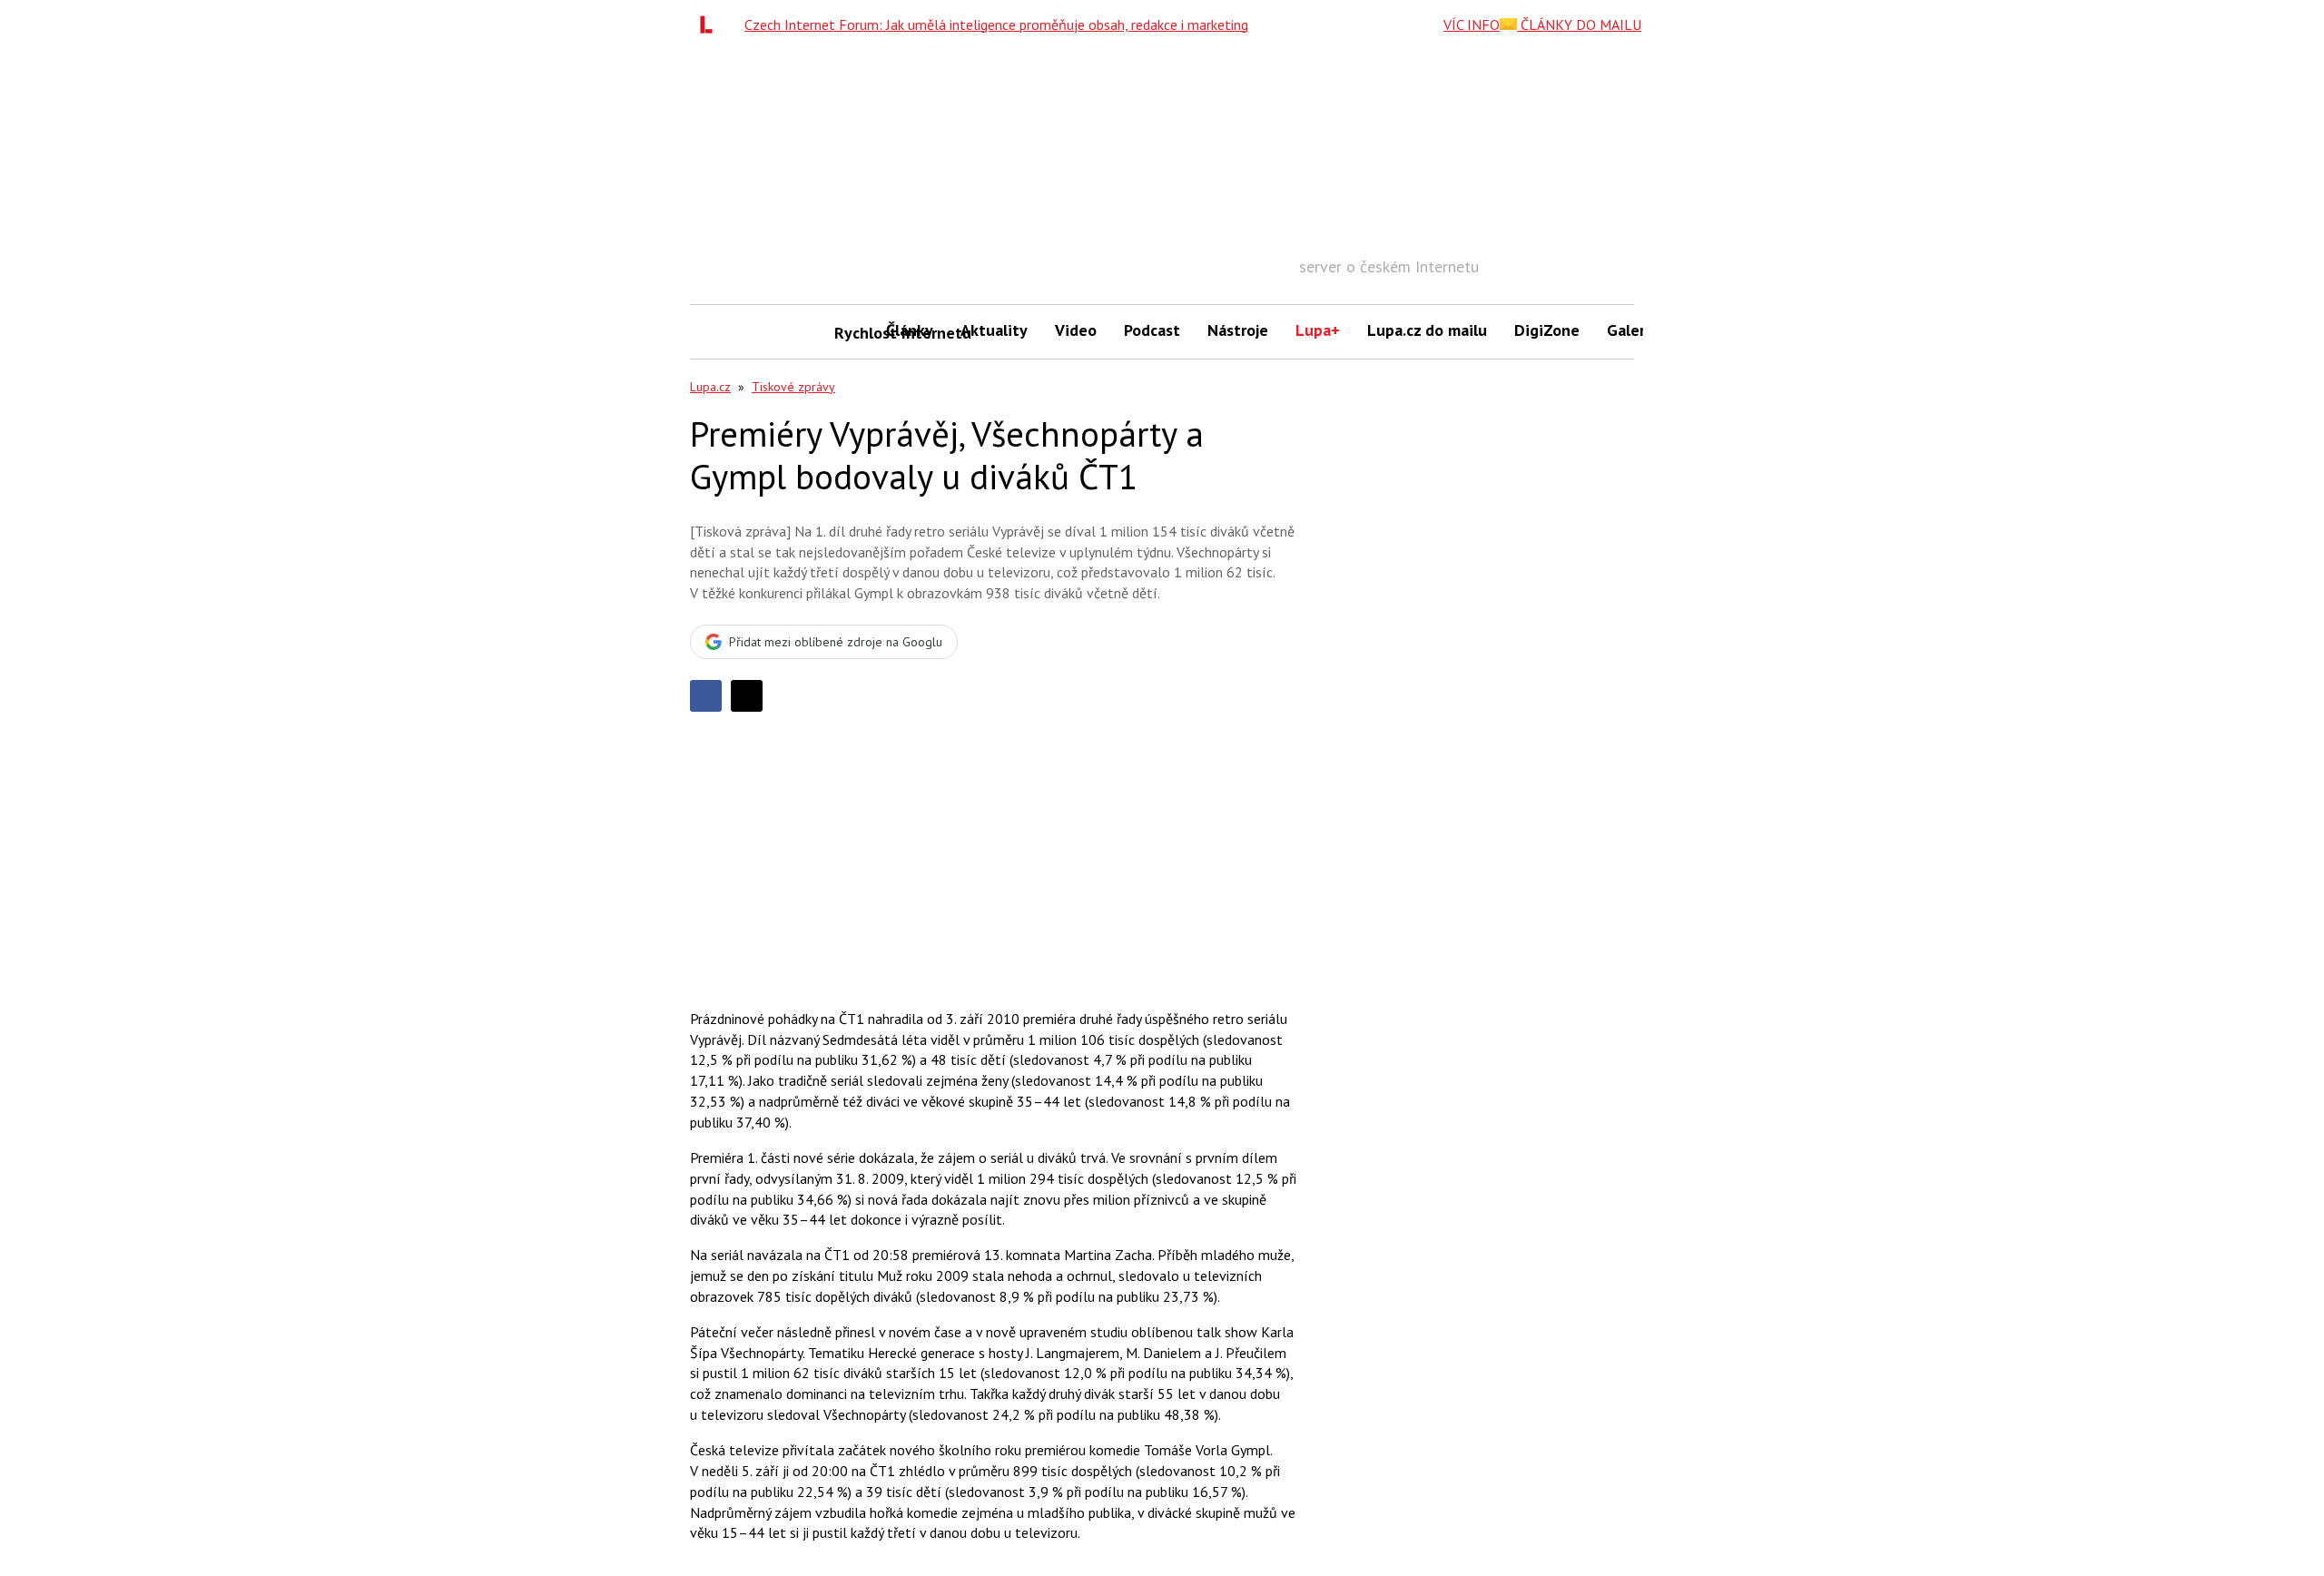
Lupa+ (1318, 330)
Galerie (1633, 330)
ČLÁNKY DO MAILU (1579, 25)
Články (910, 330)
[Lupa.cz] (711, 25)
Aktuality (994, 330)
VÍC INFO (1472, 25)
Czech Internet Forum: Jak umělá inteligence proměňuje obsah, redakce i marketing (996, 25)
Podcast (1152, 330)
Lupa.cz (710, 387)
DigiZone (1547, 330)
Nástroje (1238, 330)
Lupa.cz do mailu (1427, 330)
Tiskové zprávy (793, 387)
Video (1076, 330)
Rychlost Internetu (853, 333)
